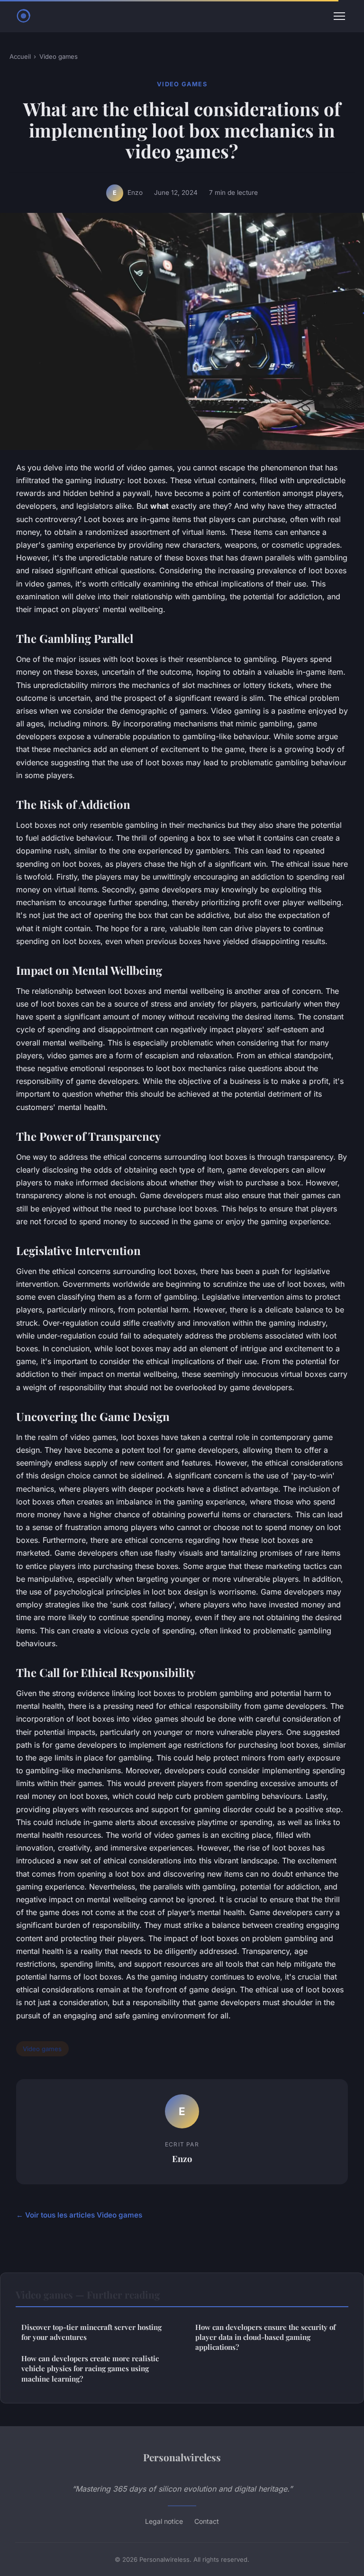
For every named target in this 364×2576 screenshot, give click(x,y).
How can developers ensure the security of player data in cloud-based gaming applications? (265, 2337)
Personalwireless (182, 2457)
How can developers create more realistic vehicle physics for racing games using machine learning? (90, 2369)
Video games (59, 56)
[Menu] (339, 16)
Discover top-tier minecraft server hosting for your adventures (91, 2332)
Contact (207, 2521)
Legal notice (164, 2521)
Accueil (20, 56)
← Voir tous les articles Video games (79, 2215)
